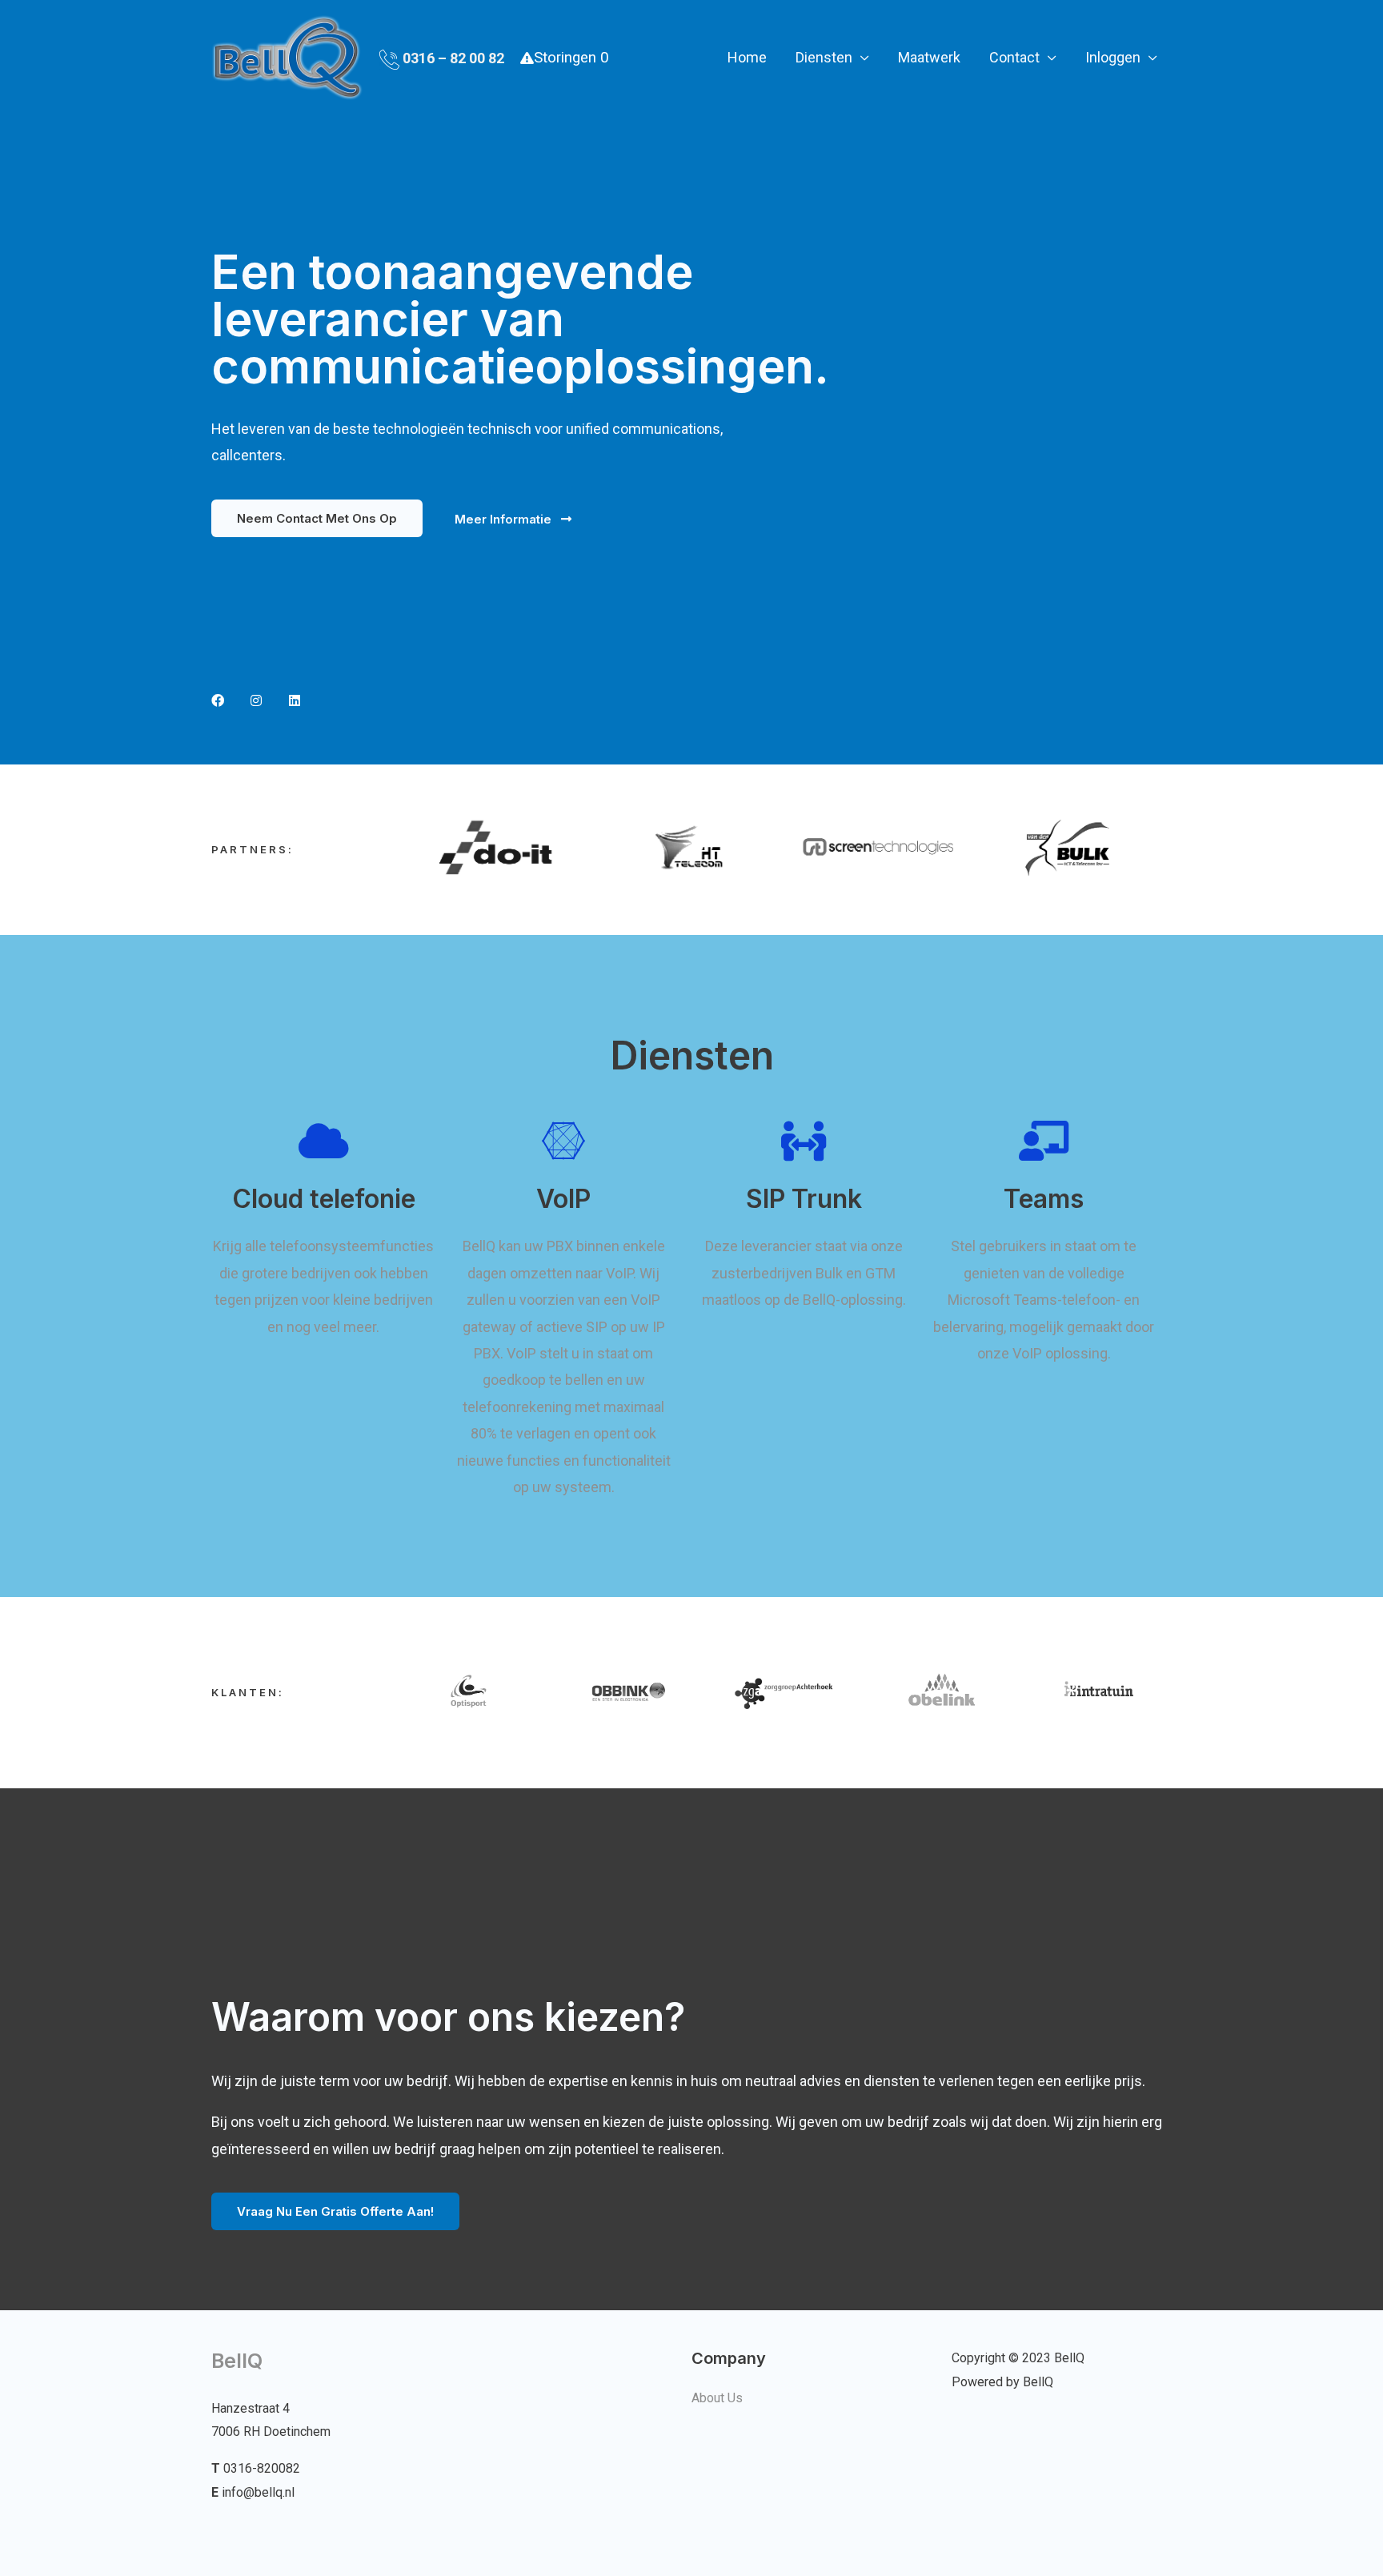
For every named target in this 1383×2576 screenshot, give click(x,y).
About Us (717, 2398)
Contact (1014, 57)
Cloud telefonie (324, 1199)
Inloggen (1113, 57)
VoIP (563, 1199)
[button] (317, 518)
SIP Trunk (804, 1199)
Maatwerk (929, 57)
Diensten (824, 57)
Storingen (571, 58)
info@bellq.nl (258, 2492)
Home (747, 57)
